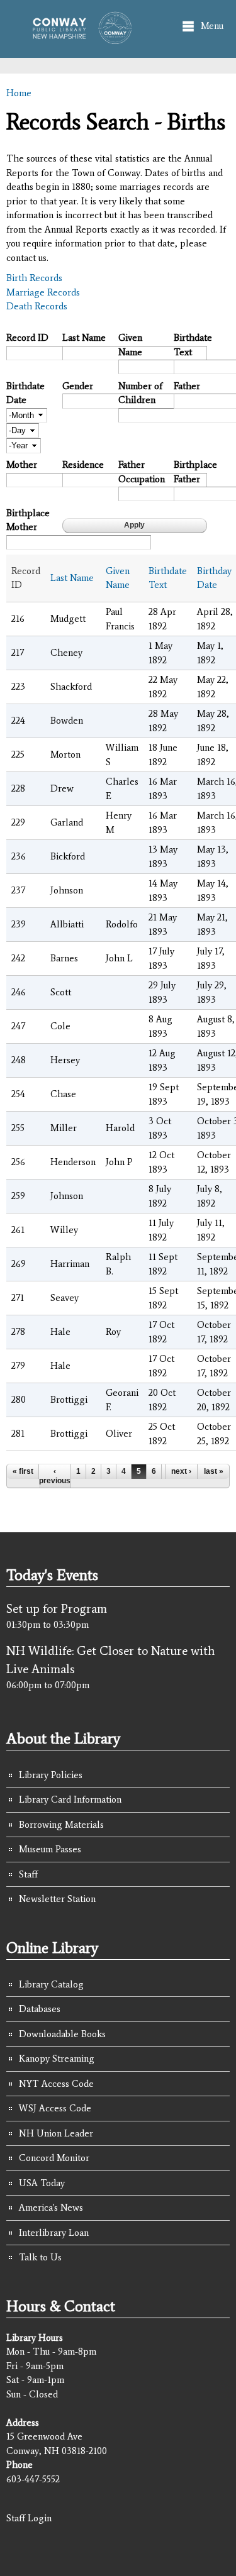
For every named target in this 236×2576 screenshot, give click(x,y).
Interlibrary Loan (54, 2233)
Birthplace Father (195, 472)
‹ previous (55, 1476)
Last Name (84, 338)
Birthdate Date (25, 393)
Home (19, 93)
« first (23, 1471)
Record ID (27, 338)
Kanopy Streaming (57, 2059)
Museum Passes (50, 1849)
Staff (28, 1874)
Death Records (37, 306)
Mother (22, 465)
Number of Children (140, 393)
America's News (51, 2208)
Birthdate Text (193, 345)
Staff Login (29, 2518)
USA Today (42, 2183)
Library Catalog (51, 1984)
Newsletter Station (57, 1899)
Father (187, 386)
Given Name (130, 345)
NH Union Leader (56, 2133)
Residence (83, 465)
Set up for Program (57, 1608)
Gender (78, 386)
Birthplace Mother (28, 520)
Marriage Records (43, 292)
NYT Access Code (56, 2084)
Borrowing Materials (61, 1825)
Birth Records (34, 278)
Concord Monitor (54, 2158)
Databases (40, 2009)
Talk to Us (40, 2257)
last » (214, 1471)
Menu (212, 26)
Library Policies (51, 1775)
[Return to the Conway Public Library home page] (78, 38)
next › (181, 1471)
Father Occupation (142, 472)
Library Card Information (70, 1799)
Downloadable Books (62, 2034)
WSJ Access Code (55, 2108)
